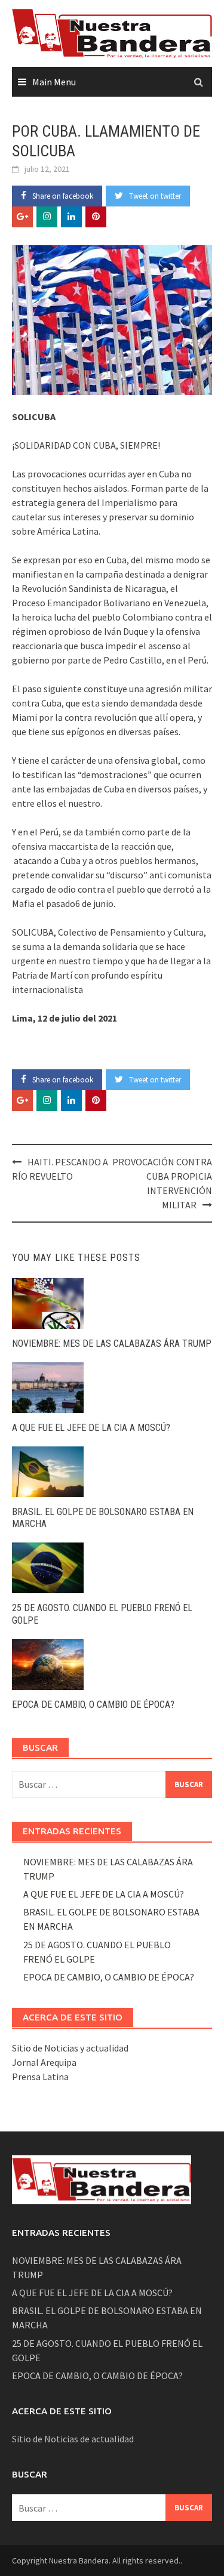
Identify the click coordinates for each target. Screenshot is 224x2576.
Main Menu (54, 82)
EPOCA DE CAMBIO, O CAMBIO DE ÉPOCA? (93, 1705)
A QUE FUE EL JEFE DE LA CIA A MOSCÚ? (91, 1428)
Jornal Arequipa (44, 2062)
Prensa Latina (40, 2077)
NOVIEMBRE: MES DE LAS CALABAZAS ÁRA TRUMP (112, 1343)
